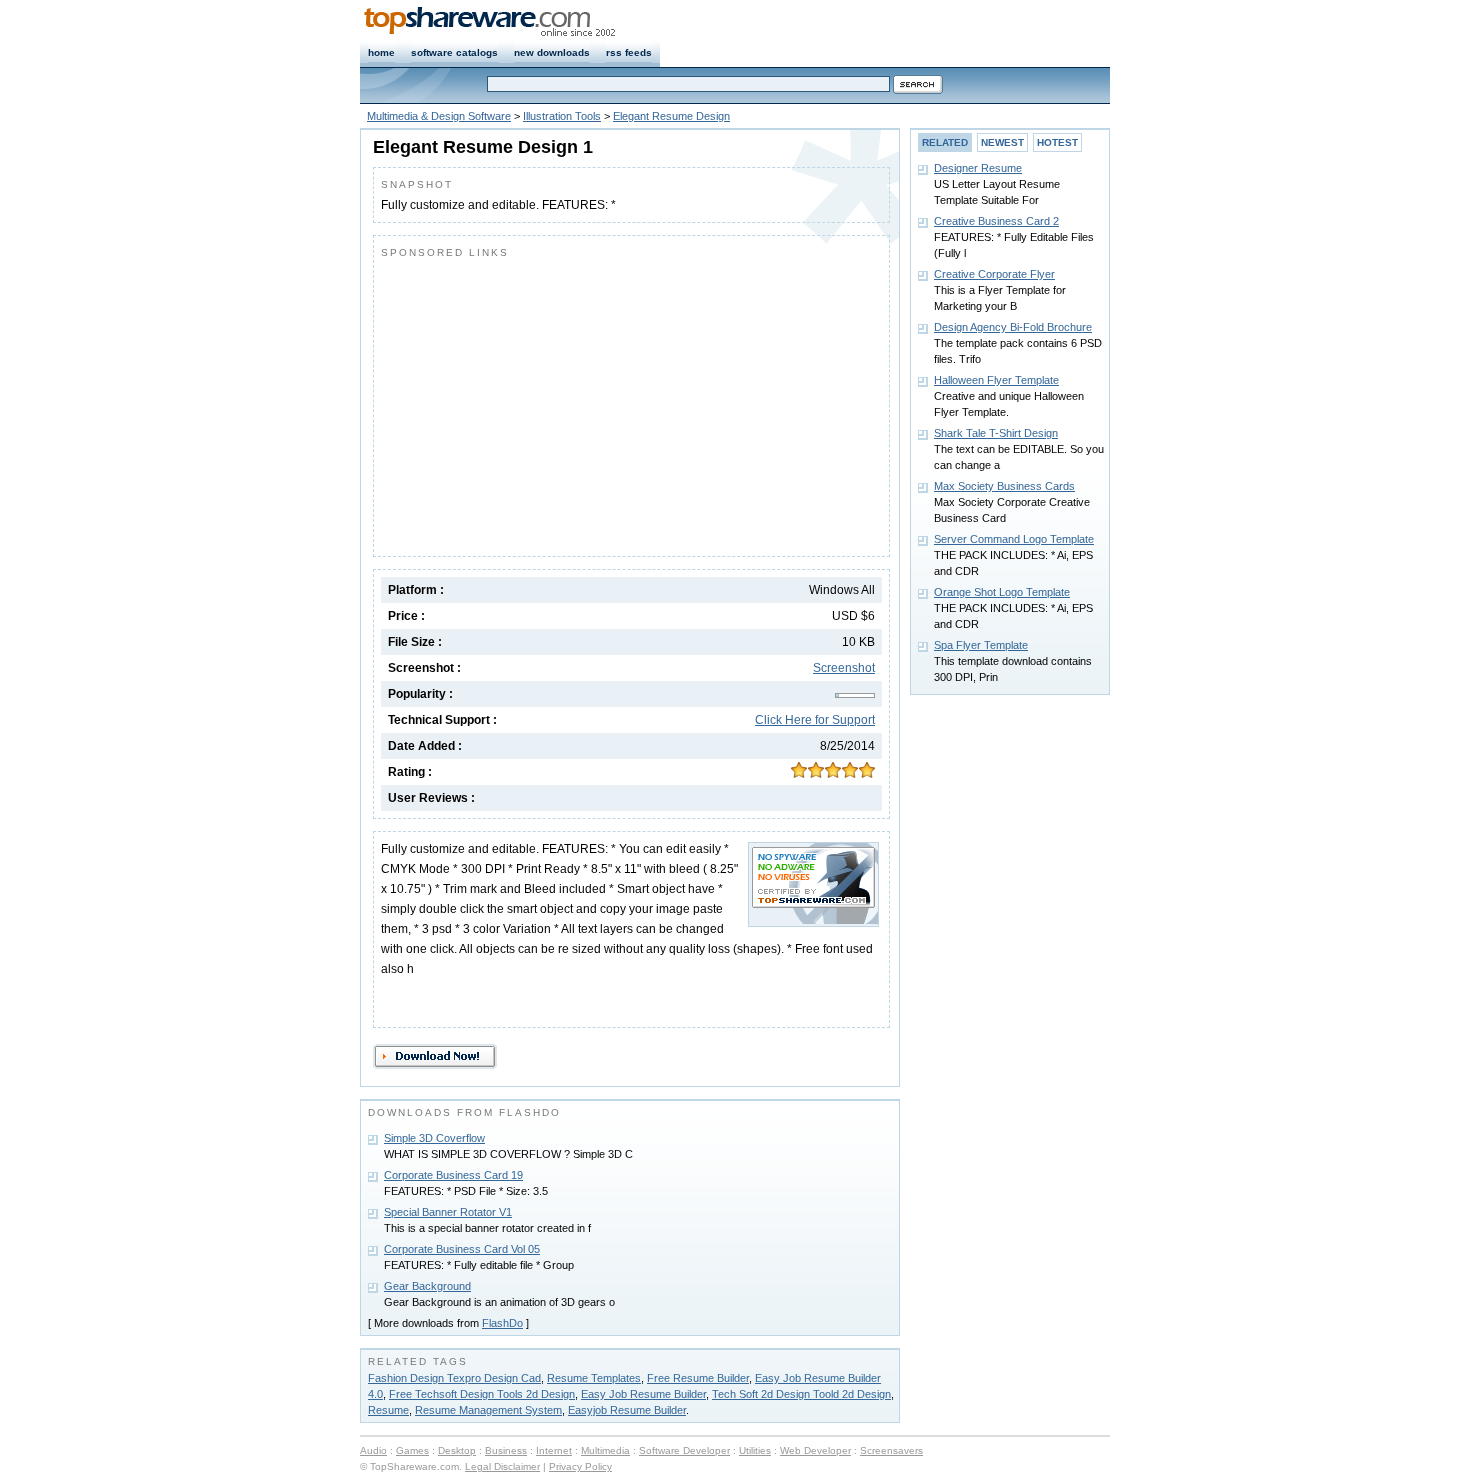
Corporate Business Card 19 (453, 1175)
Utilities (755, 1450)
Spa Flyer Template (981, 645)
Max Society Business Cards (1004, 486)
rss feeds (629, 52)
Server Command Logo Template (1014, 539)
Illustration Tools (562, 116)
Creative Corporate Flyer (994, 274)
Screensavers (891, 1450)
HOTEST (1057, 142)
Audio (373, 1450)
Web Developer (815, 1450)
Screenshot (844, 668)
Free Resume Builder (698, 1378)
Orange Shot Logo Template (1002, 592)
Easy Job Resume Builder (643, 1394)
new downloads (552, 52)
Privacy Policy (580, 1466)
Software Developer (684, 1450)
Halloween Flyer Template (996, 380)
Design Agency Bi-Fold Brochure (1013, 327)
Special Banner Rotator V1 (448, 1212)
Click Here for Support (815, 720)
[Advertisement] (549, 403)
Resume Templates (594, 1378)
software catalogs (454, 52)
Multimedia (605, 1450)
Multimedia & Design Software (439, 116)
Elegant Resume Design (671, 116)
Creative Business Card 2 (996, 221)
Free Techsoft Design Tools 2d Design (482, 1394)
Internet (554, 1450)
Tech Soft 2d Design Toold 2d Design (801, 1394)
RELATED (945, 142)
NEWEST (1002, 142)
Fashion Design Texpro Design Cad (454, 1378)
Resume (388, 1410)
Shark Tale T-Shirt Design (996, 433)
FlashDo (502, 1323)
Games (412, 1450)
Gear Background (427, 1286)
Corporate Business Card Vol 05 (462, 1249)
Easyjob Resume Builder (627, 1410)
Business (506, 1450)
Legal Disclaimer (502, 1466)
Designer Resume (978, 168)
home (381, 52)
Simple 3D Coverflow (434, 1138)
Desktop (457, 1450)
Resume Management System (488, 1410)
